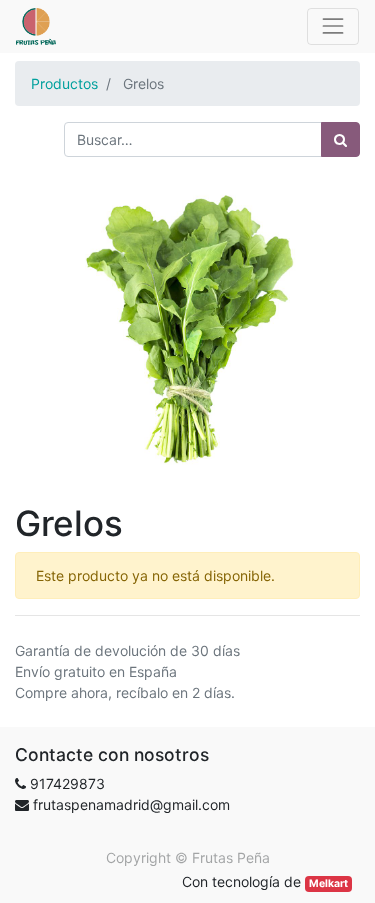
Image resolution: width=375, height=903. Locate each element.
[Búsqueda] (340, 139)
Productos (64, 83)
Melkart (328, 883)
